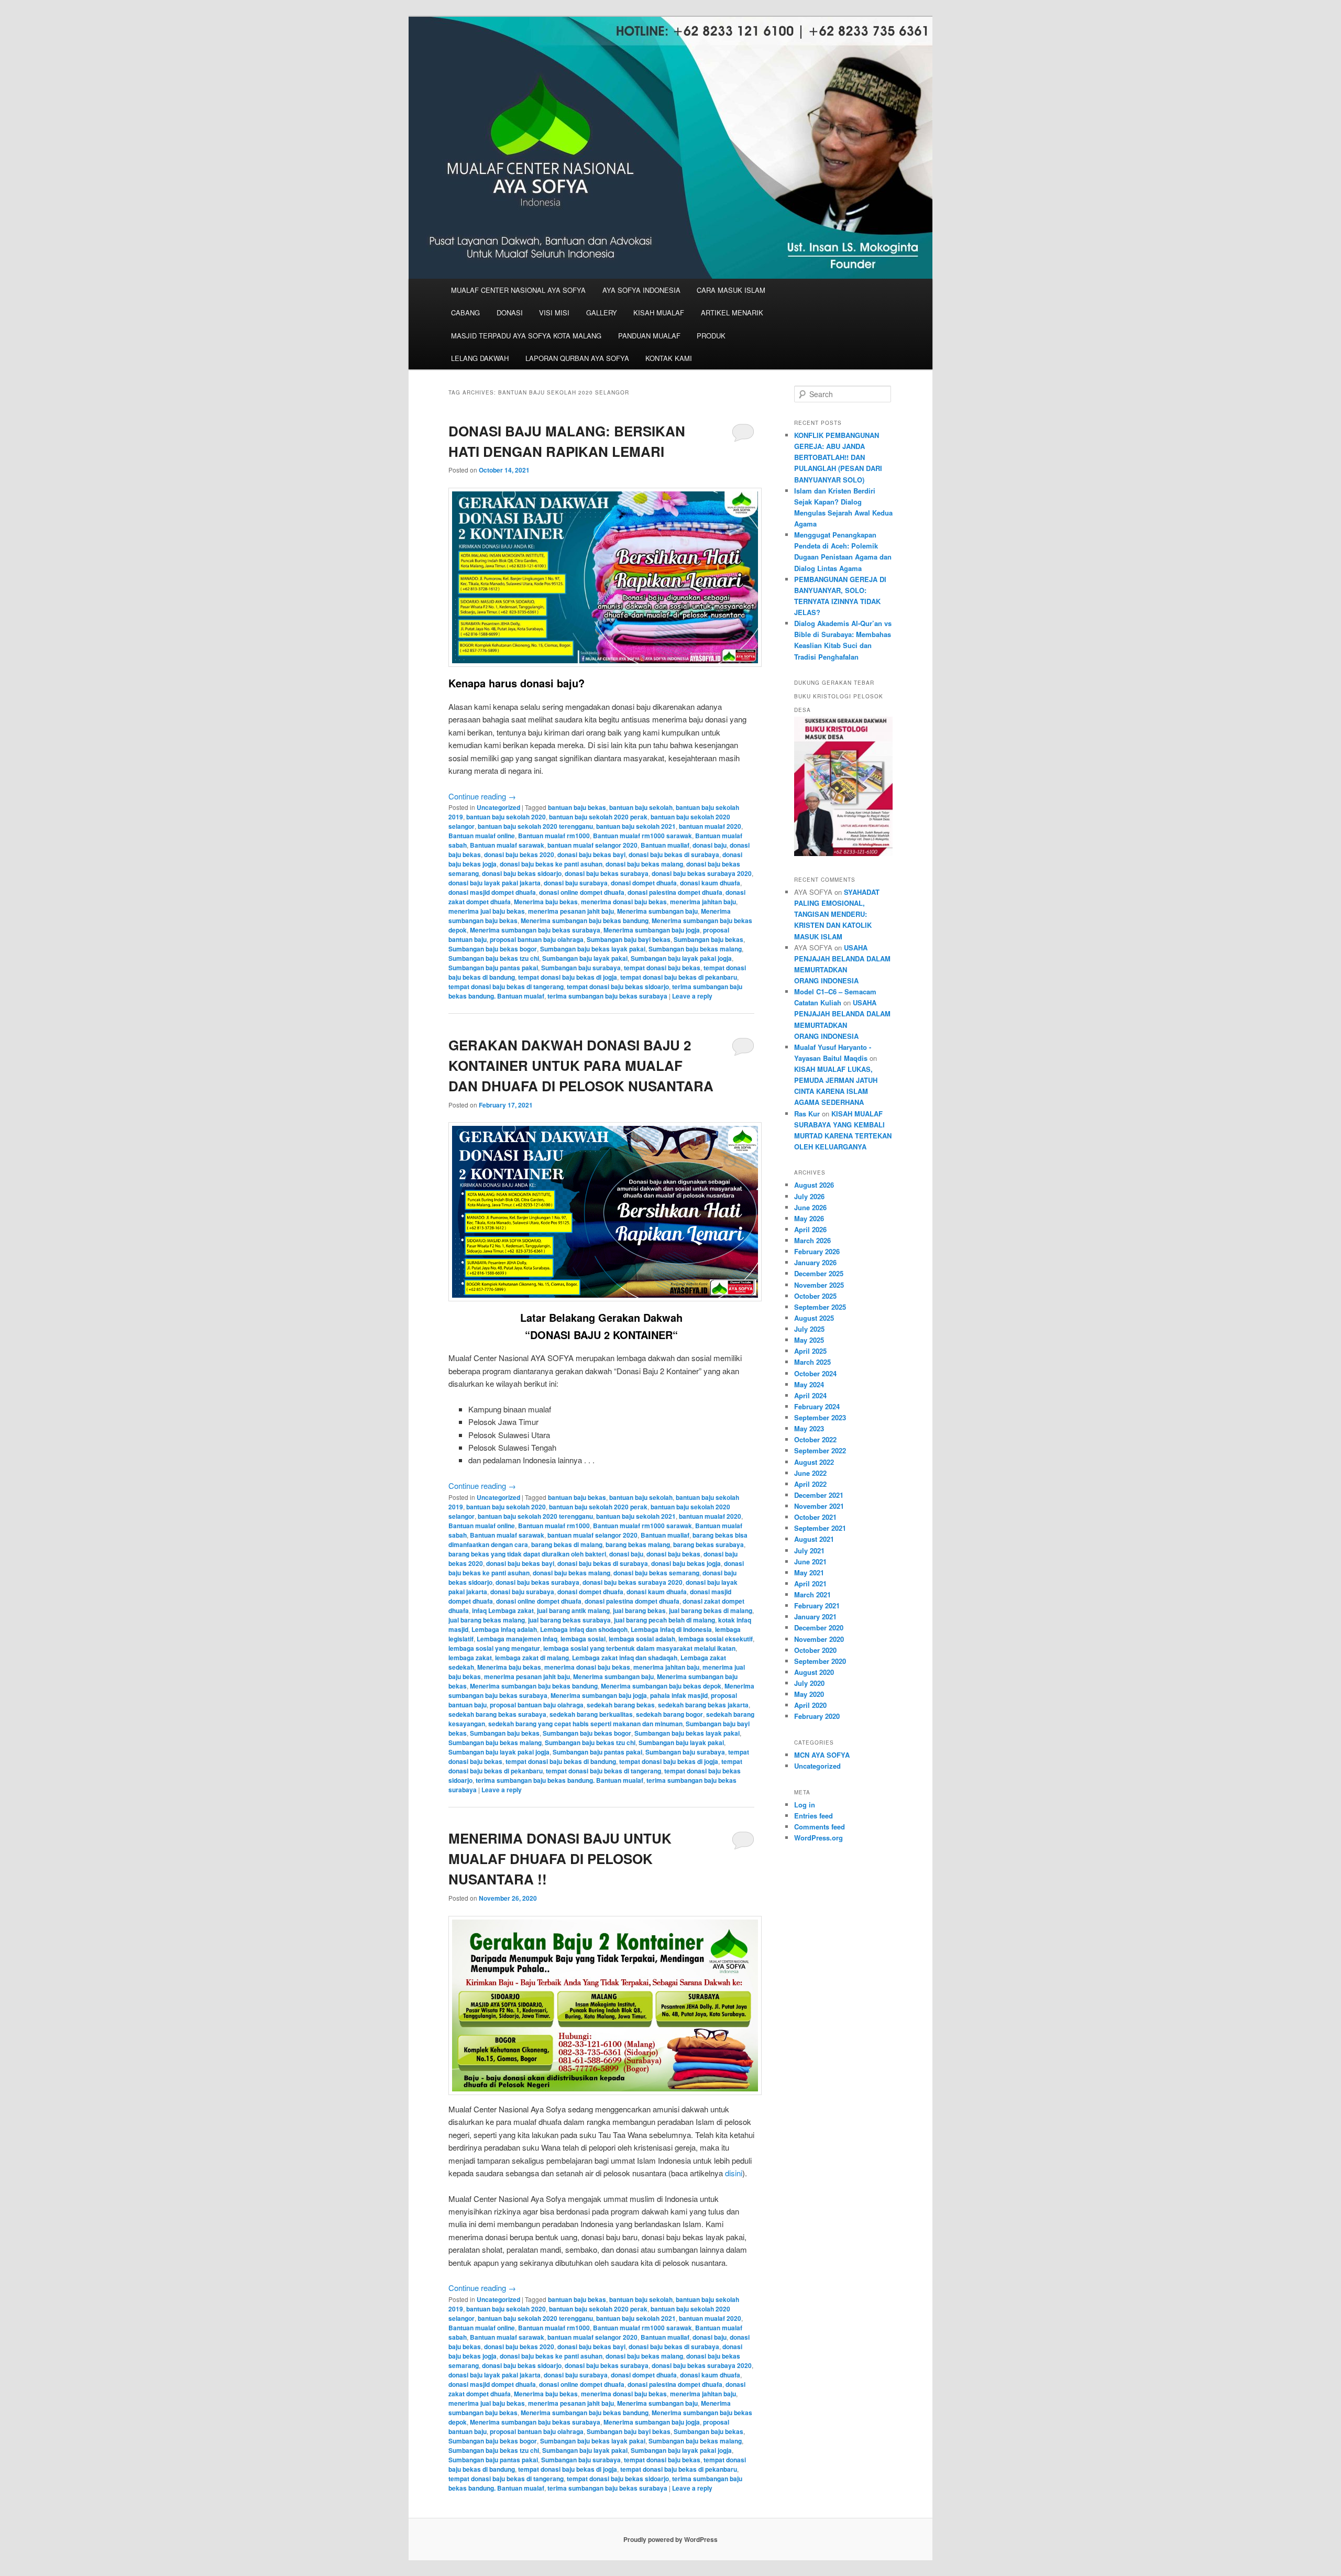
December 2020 (819, 1627)
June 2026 (810, 1207)
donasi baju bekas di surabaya (674, 854)
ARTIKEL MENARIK (732, 313)
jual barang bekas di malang (711, 1610)
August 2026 (814, 1185)
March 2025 (812, 1362)
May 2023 (809, 1428)
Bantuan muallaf (665, 845)
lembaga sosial (583, 1639)
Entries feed (814, 1816)
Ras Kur (807, 1114)
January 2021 (815, 1616)
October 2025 (815, 1296)
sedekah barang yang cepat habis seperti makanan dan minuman (585, 1724)
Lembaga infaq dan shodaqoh (584, 1629)
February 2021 (817, 1605)
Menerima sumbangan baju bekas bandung (585, 920)
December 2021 (819, 1495)
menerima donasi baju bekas (624, 902)
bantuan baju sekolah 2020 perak (598, 817)
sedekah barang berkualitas (591, 1714)
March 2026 (812, 1240)
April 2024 (810, 1395)
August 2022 (814, 1462)
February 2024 (817, 1406)
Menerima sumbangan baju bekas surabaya (535, 930)
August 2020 (814, 1672)
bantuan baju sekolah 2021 (636, 826)
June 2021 (810, 1561)
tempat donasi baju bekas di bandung (561, 1761)
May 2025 (809, 1340)
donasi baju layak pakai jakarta (494, 883)
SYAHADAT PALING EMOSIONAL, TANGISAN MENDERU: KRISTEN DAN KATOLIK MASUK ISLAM (837, 914)
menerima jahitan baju (703, 902)
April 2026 (810, 1229)
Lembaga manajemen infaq (517, 1639)
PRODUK (711, 336)
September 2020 (820, 1661)
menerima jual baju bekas (487, 911)
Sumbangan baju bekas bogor (493, 949)
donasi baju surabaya (576, 883)
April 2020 (810, 1705)
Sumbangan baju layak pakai (585, 958)
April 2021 (810, 1583)
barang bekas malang (638, 1544)
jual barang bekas (639, 1610)
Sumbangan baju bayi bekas (629, 939)
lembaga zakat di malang (532, 1658)
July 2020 (809, 1683)
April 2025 (810, 1351)
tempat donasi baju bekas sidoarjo (618, 986)
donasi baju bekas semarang (656, 1573)
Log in (805, 1805)
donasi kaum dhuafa (710, 883)
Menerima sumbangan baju (657, 911)
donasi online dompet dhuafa (582, 892)
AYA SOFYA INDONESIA (641, 290)
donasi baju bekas (673, 1554)
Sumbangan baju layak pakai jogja (681, 958)
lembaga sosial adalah (642, 1639)
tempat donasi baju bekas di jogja (568, 977)
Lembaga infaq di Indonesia (671, 1629)
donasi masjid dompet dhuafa (492, 892)
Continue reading (482, 796)
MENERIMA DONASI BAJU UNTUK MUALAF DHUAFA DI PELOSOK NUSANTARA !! (560, 1859)
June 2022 (810, 1473)
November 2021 (819, 1506)
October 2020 (815, 1650)
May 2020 (809, 1694)
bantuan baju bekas (577, 807)
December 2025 (819, 1273)
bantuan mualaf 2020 (710, 826)
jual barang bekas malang (487, 1620)
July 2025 (809, 1329)
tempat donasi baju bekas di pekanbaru (679, 977)
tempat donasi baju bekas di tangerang (506, 986)
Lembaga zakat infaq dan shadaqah (625, 1658)
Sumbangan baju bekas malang (695, 949)
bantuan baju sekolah (641, 807)
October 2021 (815, 1517)
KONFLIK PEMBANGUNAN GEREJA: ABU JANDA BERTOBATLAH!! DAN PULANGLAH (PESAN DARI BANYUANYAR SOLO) (838, 457)
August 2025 (814, 1318)
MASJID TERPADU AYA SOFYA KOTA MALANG (526, 336)
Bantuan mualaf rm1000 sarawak (642, 836)
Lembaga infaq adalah (504, 1629)
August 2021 (814, 1539)
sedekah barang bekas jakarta (703, 1705)
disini (734, 2173)
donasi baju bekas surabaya (607, 873)
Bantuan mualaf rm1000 (554, 836)
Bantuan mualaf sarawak (507, 845)
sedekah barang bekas (621, 1705)
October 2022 (815, 1439)
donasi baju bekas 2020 (519, 854)
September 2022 (820, 1450)
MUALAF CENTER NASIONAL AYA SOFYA (518, 290)
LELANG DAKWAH (480, 358)
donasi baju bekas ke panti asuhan (551, 864)
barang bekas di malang (567, 1544)
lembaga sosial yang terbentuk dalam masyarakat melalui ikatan (639, 1648)
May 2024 (809, 1384)
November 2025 (819, 1285)
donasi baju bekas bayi (591, 854)
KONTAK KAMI (669, 358)
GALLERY (602, 313)
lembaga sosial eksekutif (716, 1639)
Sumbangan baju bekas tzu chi (494, 958)
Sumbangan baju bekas (708, 939)
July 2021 (809, 1550)
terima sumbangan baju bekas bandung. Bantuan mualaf (559, 1780)
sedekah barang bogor (669, 1714)
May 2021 (809, 1572)
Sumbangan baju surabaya (581, 968)
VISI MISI (554, 313)
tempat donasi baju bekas (662, 968)
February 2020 (817, 1716)
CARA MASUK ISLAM (731, 290)
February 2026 (817, 1251)
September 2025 (820, 1307)
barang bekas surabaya (708, 1544)
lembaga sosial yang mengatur (494, 1648)
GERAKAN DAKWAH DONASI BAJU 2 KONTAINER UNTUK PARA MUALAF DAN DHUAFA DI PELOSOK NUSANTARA (581, 1065)
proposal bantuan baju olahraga (537, 939)
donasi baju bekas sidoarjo (522, 873)
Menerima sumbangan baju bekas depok (661, 1686)
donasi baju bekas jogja (686, 1563)
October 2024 (815, 1373)
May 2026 (809, 1218)
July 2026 (809, 1196)
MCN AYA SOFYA (822, 1755)
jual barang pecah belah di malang (664, 1620)
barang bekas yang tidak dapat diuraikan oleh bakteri (527, 1554)
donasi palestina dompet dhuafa (675, 892)
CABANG (465, 313)
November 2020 (819, 1639)
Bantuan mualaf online (482, 836)
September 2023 (820, 1417)
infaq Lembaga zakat (503, 1610)
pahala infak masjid (679, 1695)
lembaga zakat (470, 1658)
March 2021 (812, 1594)
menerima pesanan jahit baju (571, 911)
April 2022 (810, 1484)
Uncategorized (498, 807)
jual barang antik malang (573, 1610)
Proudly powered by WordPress (670, 2539)
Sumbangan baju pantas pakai (493, 968)
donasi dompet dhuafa (644, 883)
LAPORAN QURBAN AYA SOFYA (577, 358)
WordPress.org (818, 1838)
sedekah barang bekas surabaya (497, 1714)
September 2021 (820, 1528)
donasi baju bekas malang (644, 864)
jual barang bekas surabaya (569, 1620)
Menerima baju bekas (546, 902)
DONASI (510, 313)
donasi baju (710, 845)
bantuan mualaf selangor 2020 (592, 845)
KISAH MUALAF (659, 313)
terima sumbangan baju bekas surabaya (607, 996)
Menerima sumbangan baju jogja (652, 930)
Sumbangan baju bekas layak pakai (593, 949)
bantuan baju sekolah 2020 (506, 817)
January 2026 (815, 1262)
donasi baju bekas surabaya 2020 (702, 873)
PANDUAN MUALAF (649, 336)
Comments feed (820, 1827)
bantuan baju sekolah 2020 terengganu (535, 826)
